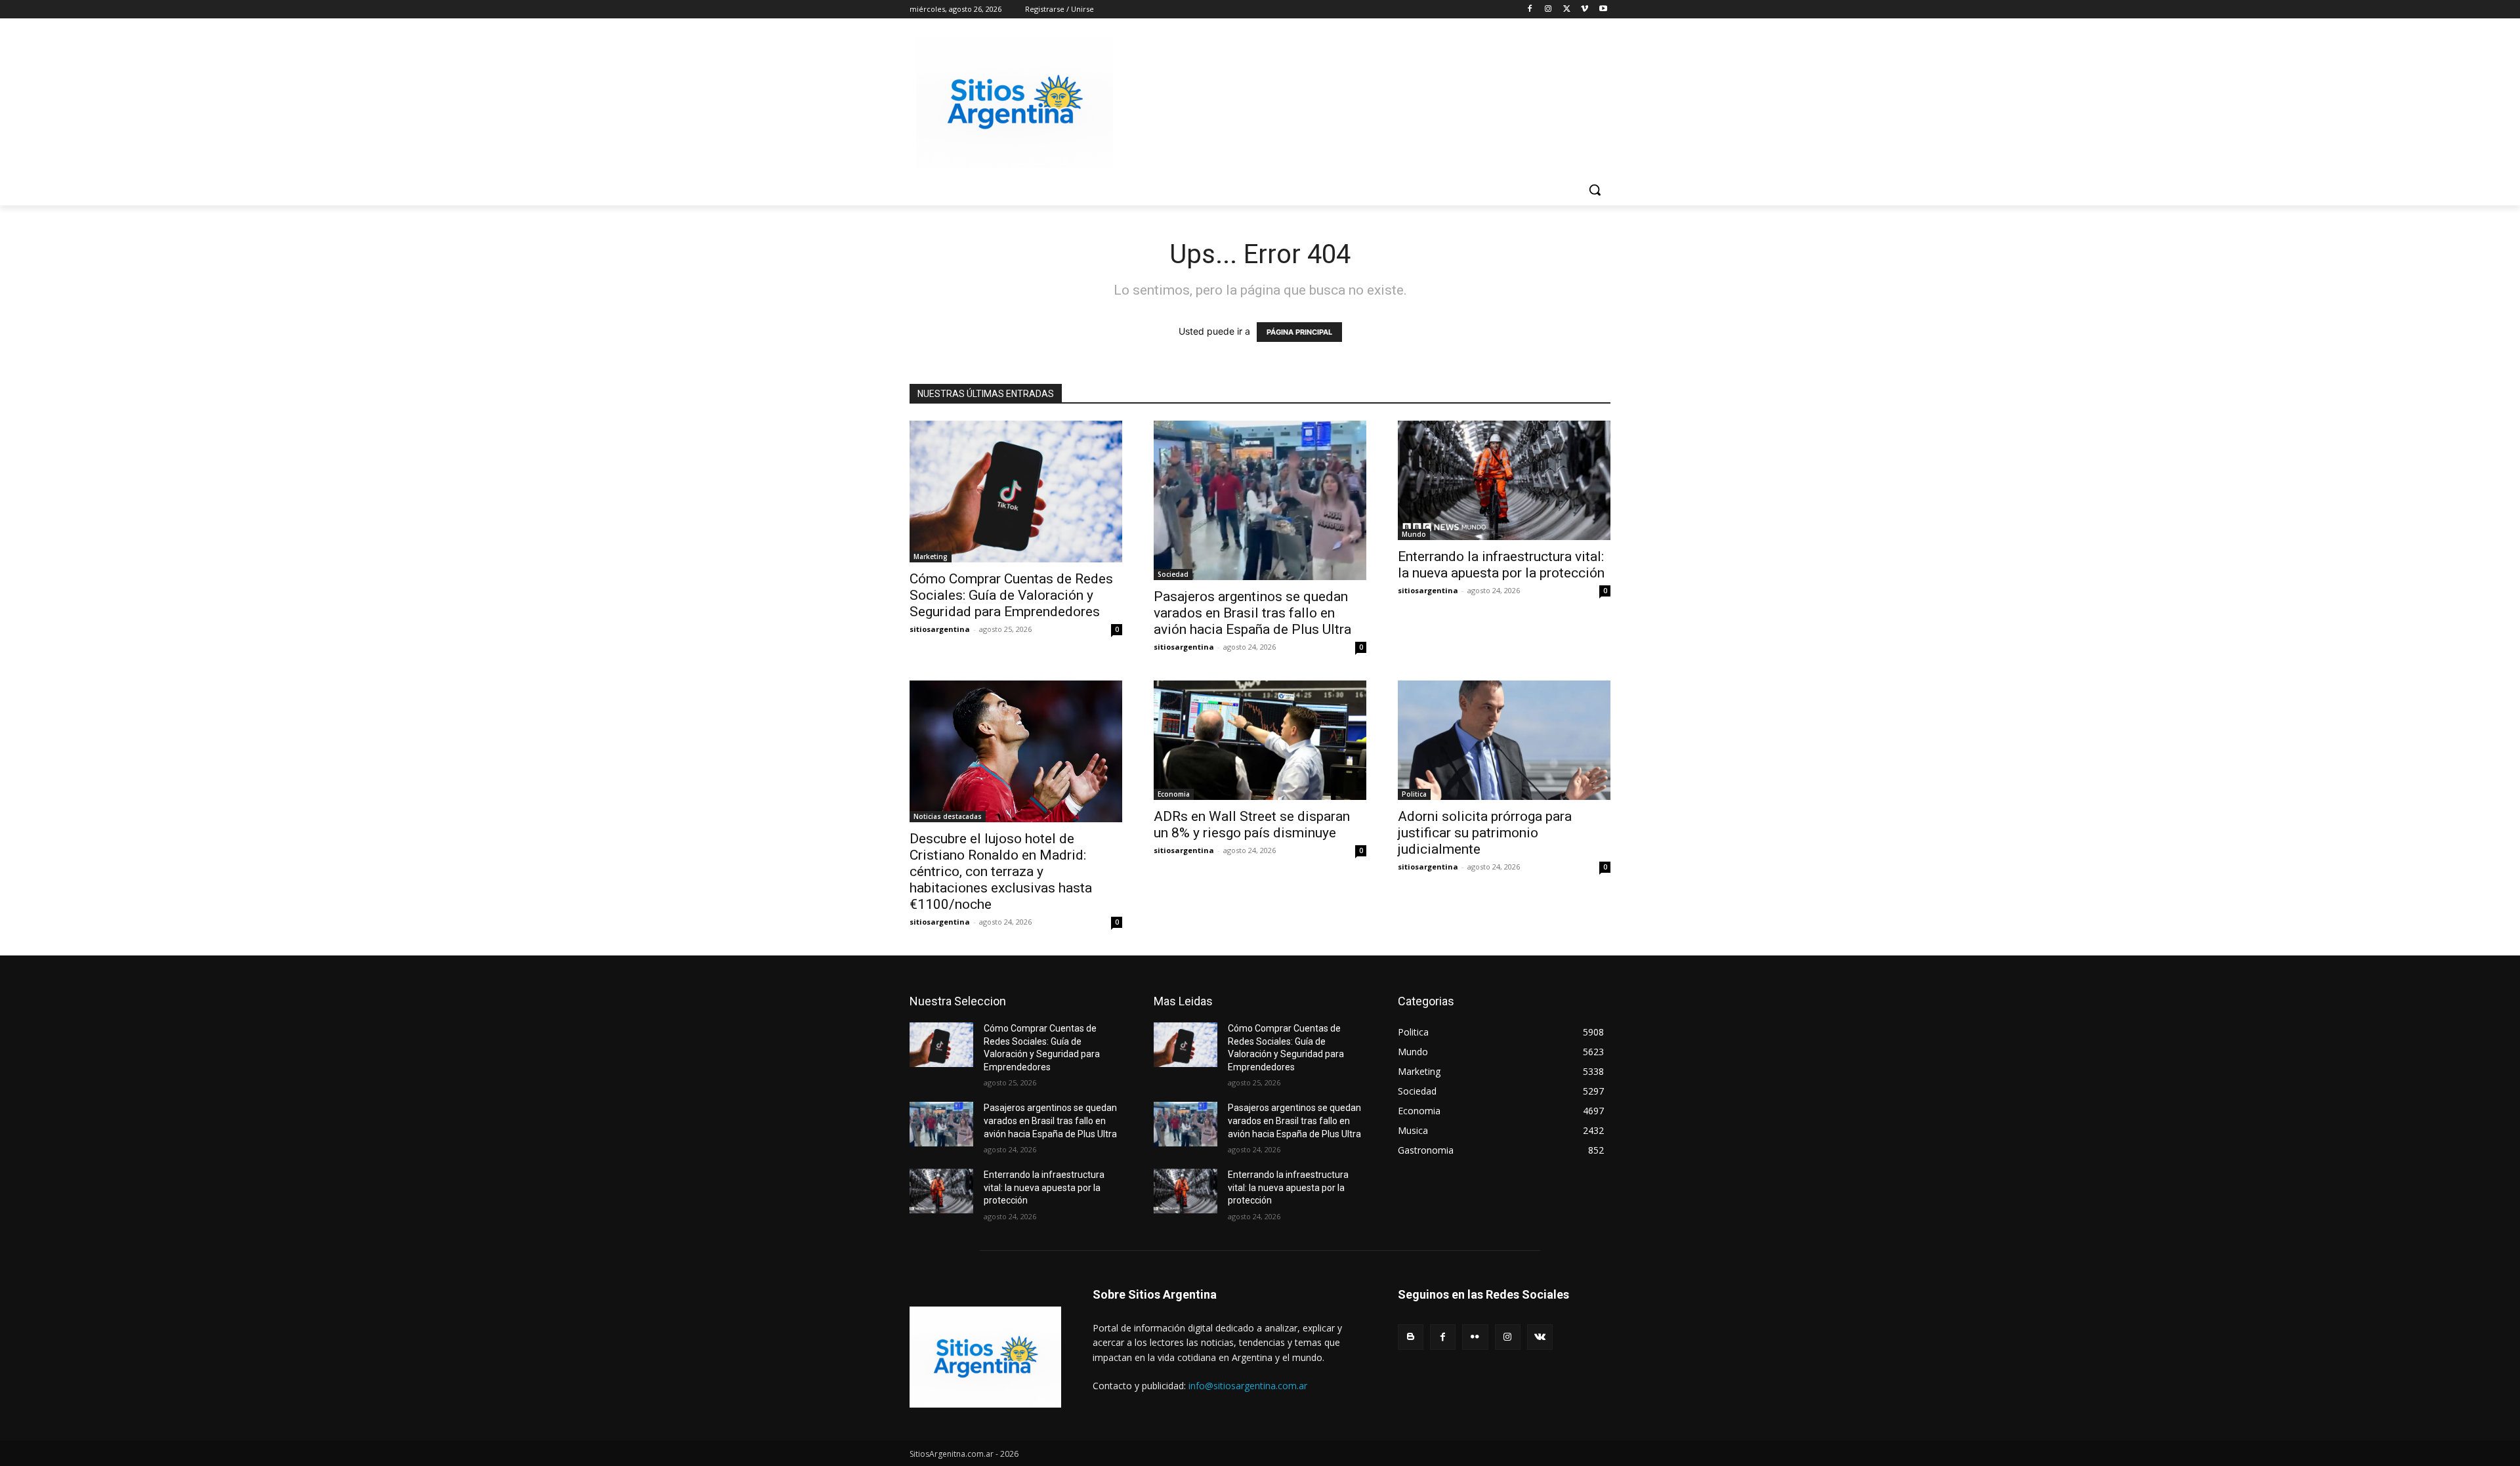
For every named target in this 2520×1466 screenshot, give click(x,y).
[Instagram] (1548, 10)
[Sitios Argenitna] (985, 1357)
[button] (1595, 190)
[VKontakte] (1540, 1337)
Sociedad (1173, 574)
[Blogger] (1411, 1337)
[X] (1567, 10)
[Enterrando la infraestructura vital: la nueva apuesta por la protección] (1504, 480)
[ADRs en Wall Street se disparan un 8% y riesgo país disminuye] (1260, 740)
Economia (1174, 794)
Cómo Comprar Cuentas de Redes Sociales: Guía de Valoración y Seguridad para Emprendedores (1011, 595)
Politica (1414, 794)
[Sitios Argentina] (1015, 102)
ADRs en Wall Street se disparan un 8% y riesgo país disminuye (1252, 825)
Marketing (931, 556)
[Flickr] (1475, 1337)
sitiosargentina (940, 629)
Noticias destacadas (948, 816)
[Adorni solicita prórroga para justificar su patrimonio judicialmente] (1504, 740)
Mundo (1414, 534)
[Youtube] (1603, 10)
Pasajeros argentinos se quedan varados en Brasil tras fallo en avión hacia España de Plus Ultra (1252, 613)
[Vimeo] (1585, 10)
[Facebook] (1530, 10)
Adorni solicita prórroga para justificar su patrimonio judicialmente (1485, 833)
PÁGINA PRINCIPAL (1299, 332)
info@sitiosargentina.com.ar (1248, 1386)
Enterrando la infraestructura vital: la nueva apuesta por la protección (1501, 565)
